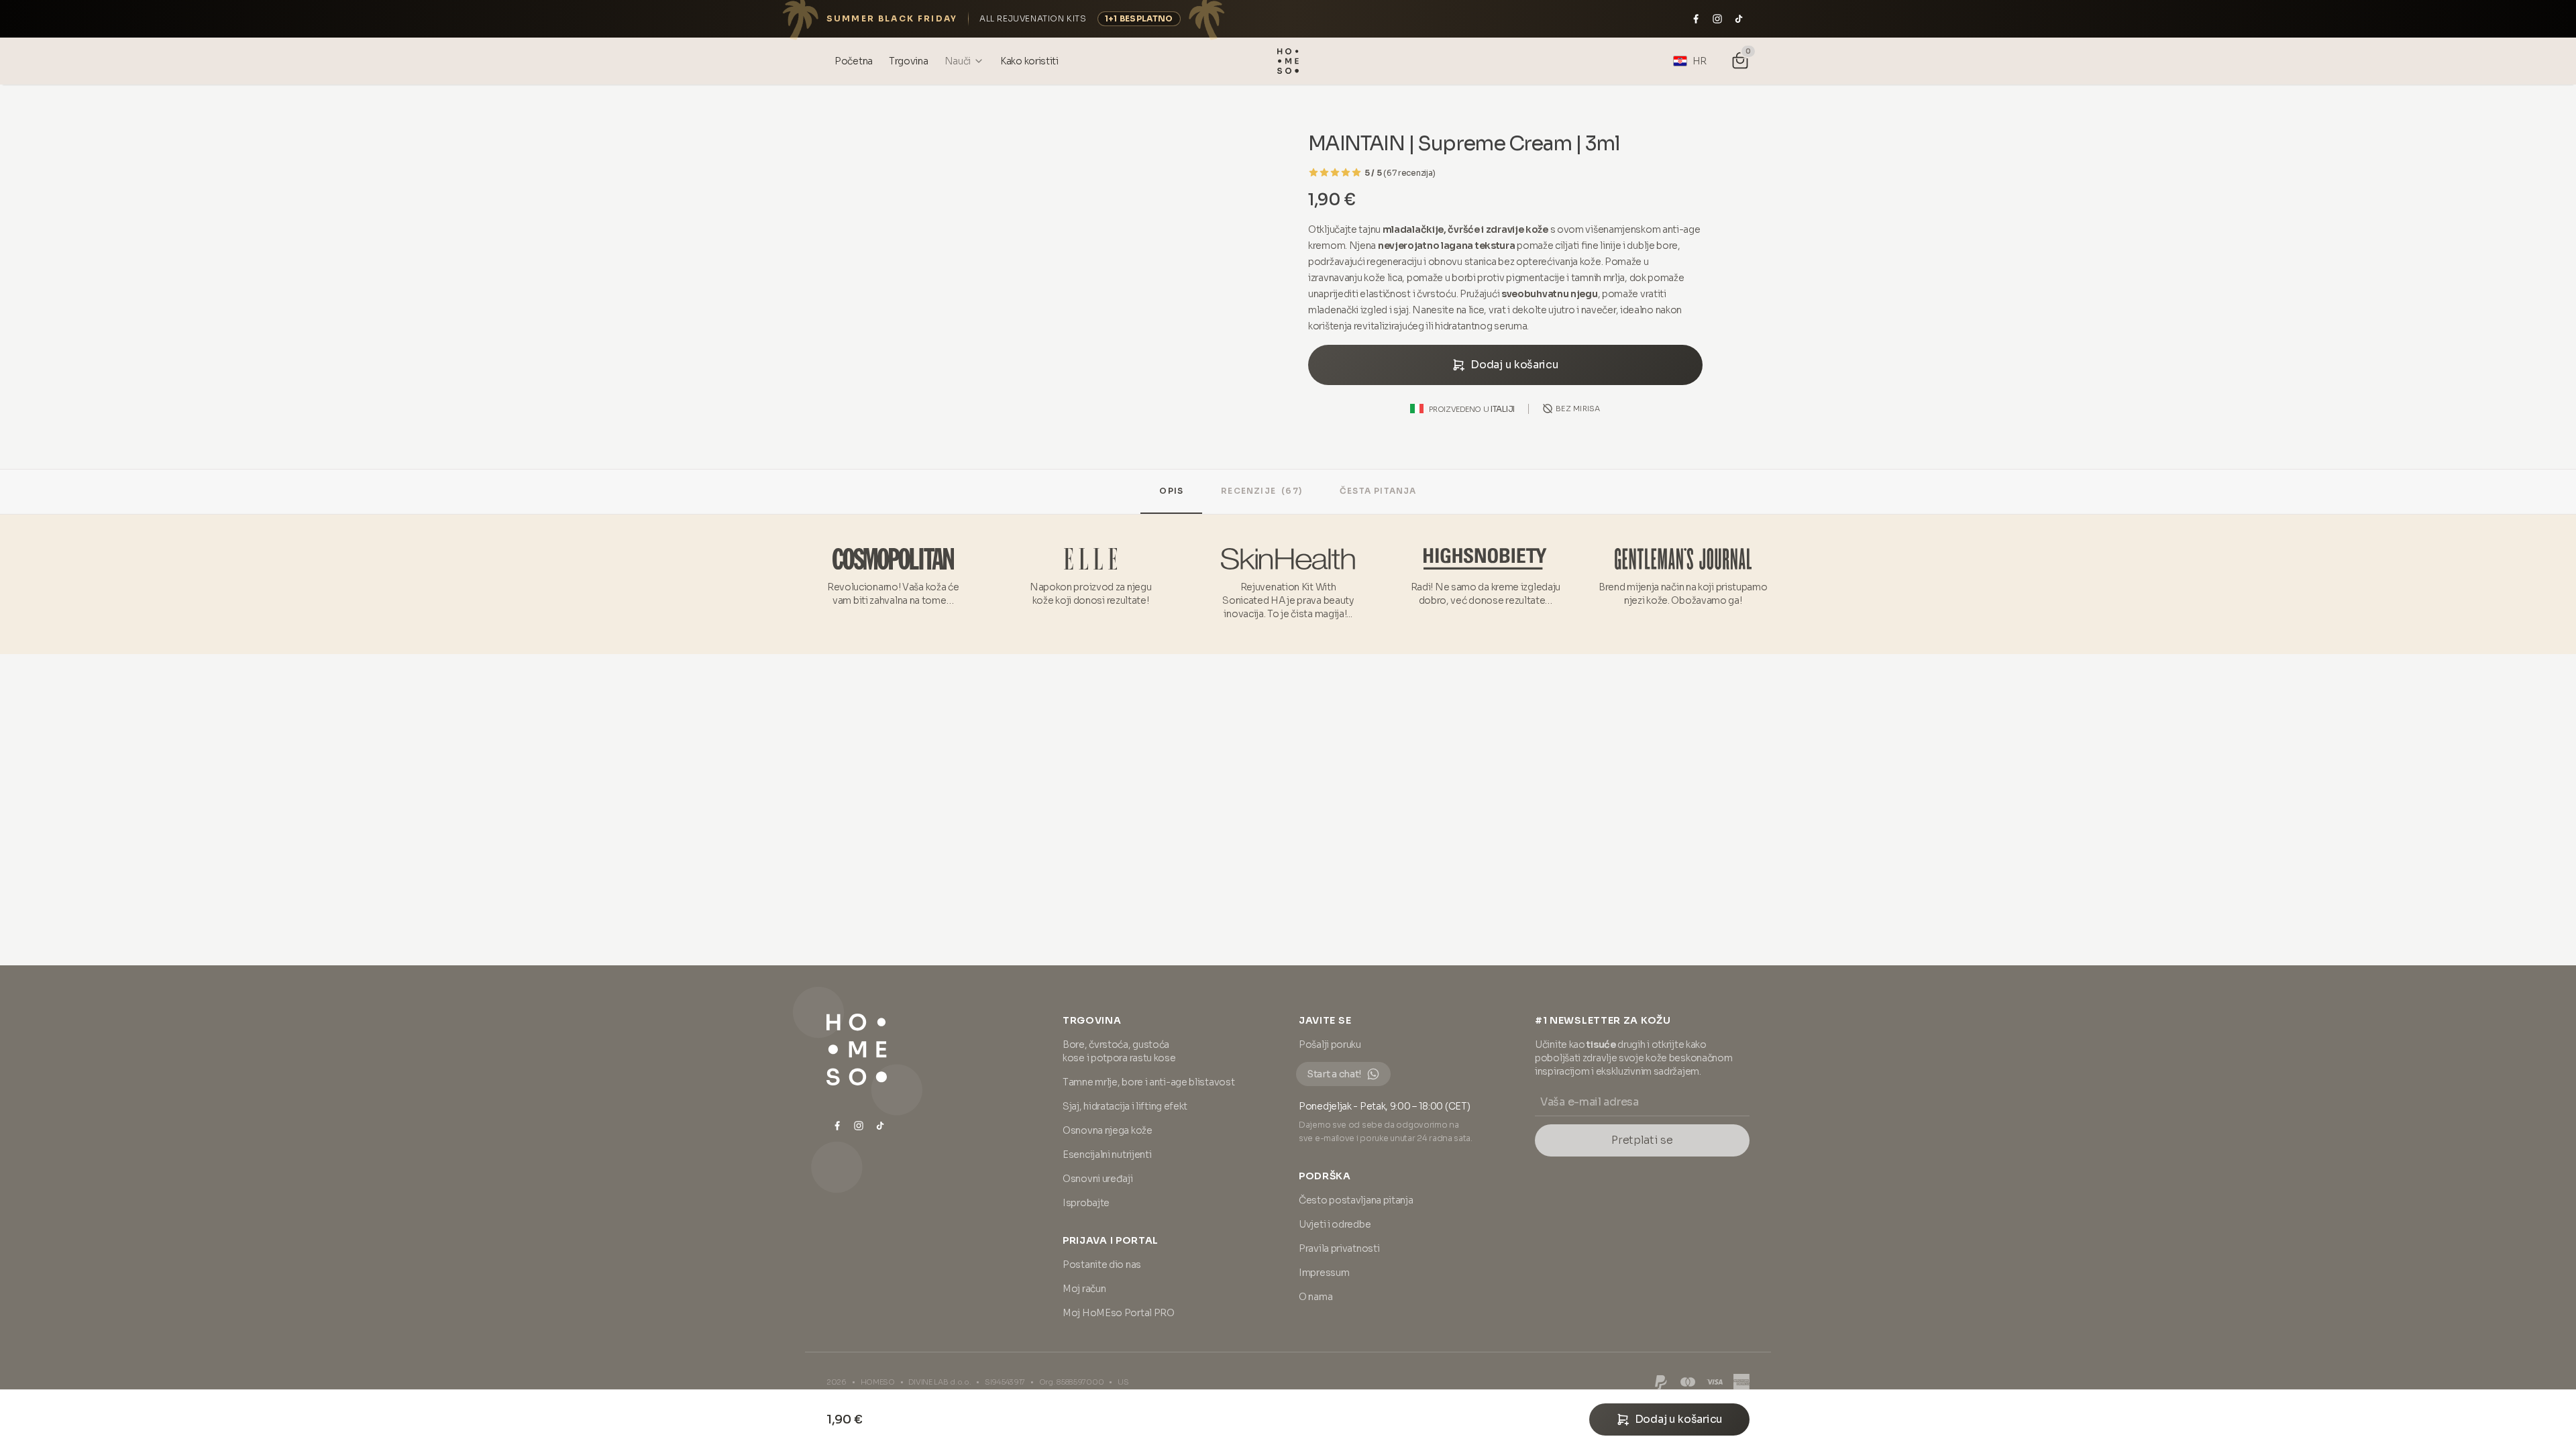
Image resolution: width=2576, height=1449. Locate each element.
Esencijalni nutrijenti (1107, 1155)
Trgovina (1092, 1020)
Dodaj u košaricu (1514, 365)
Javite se (1325, 1020)
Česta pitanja (1378, 491)
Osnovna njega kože (1108, 1130)
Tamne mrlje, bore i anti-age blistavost (1148, 1082)
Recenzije (1262, 491)
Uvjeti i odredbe (1335, 1224)
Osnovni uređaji (1098, 1179)
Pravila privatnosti (1339, 1248)
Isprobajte (1086, 1203)
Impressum (1324, 1273)
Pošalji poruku (1330, 1044)
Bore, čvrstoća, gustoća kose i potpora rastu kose (1119, 1051)
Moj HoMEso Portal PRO (1119, 1313)
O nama (1316, 1297)
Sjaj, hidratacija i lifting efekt (1125, 1106)
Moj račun (1084, 1289)
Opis (1171, 491)
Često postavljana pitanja (1356, 1200)
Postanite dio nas (1102, 1265)
